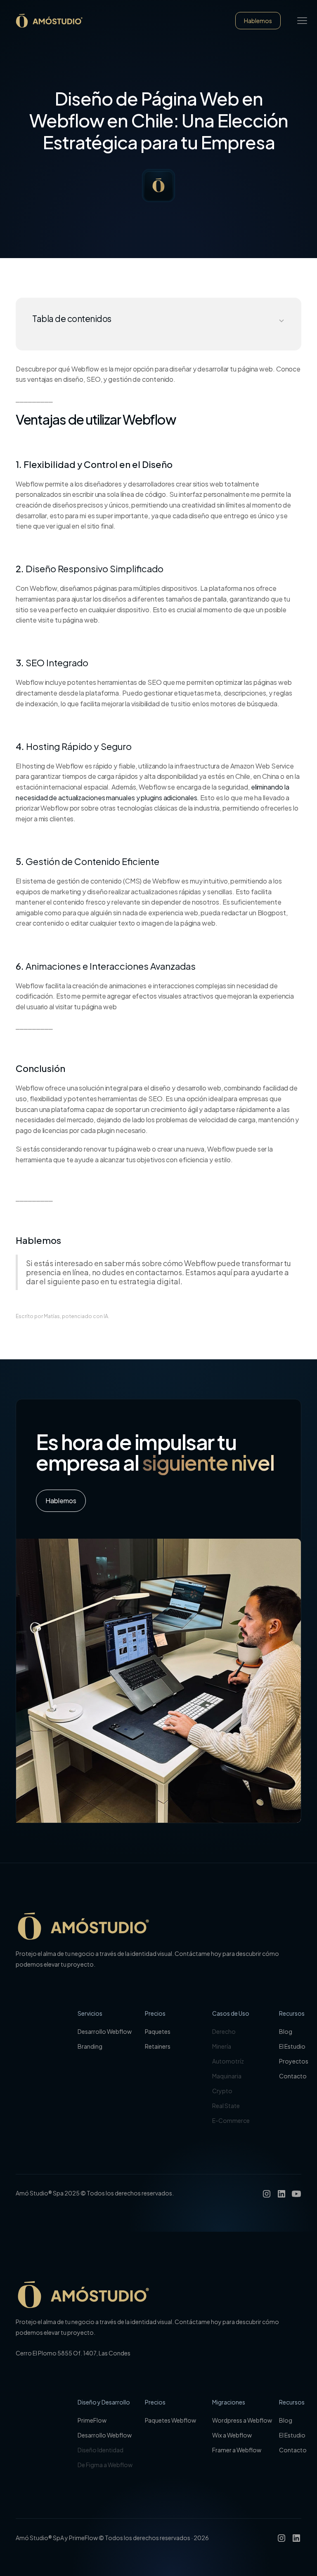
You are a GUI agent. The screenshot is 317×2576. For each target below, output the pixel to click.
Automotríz (228, 2061)
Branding (90, 2046)
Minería (222, 2046)
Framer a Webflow (237, 2450)
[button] (302, 21)
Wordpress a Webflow (242, 2420)
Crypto (222, 2091)
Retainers (158, 2046)
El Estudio (292, 2046)
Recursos (292, 2013)
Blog (286, 2031)
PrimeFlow (92, 2420)
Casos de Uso (231, 2013)
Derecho (224, 2031)
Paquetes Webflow (170, 2420)
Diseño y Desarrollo (104, 2402)
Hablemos (258, 21)
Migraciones (229, 2402)
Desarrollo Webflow (105, 2031)
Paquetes (158, 2031)
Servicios (90, 2013)
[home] (50, 21)
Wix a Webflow (232, 2435)
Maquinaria (227, 2076)
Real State (226, 2106)
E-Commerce (231, 2120)
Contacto (293, 2076)
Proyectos (294, 2061)
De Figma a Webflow (105, 2465)
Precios (155, 2013)
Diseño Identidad (101, 2450)
